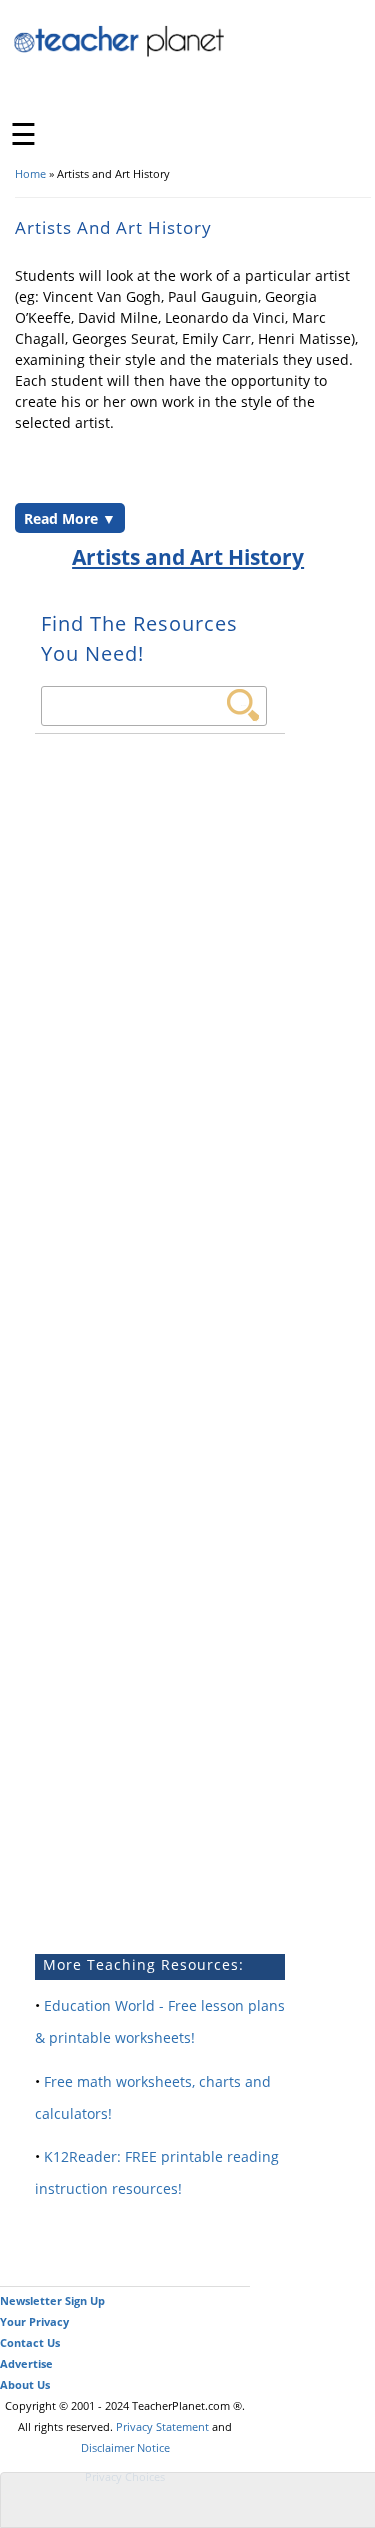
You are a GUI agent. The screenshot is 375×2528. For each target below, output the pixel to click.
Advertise (26, 2363)
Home (30, 173)
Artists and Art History (188, 557)
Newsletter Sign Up (52, 2300)
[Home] (120, 53)
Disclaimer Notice (125, 2447)
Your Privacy (34, 2321)
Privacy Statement (162, 2426)
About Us (25, 2384)
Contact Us (30, 2342)
